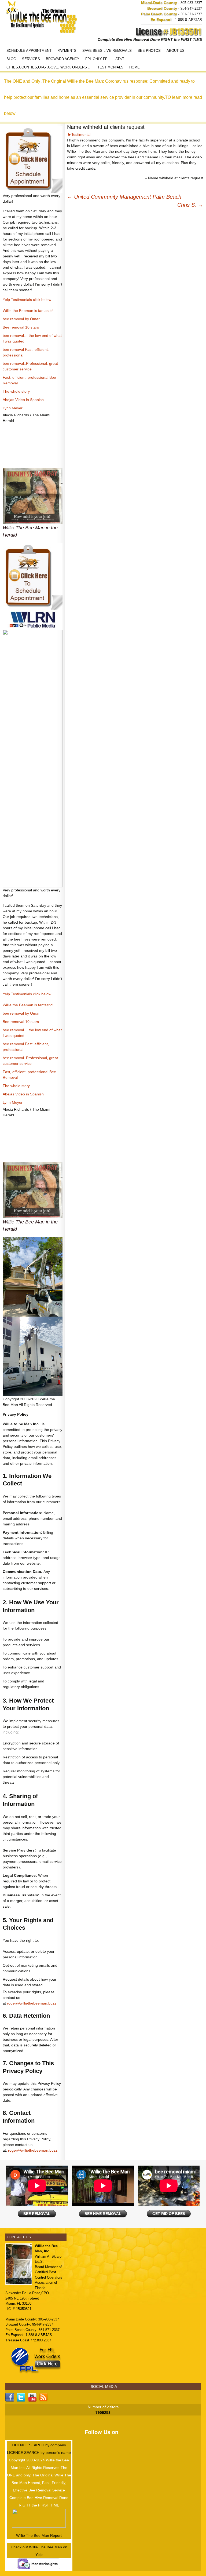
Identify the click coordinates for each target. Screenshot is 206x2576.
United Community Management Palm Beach (124, 197)
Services (31, 59)
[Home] (42, 17)
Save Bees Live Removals (107, 51)
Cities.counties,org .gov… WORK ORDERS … (49, 67)
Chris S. (190, 205)
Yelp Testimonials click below (27, 300)
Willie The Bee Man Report (39, 2535)
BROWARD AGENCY (63, 59)
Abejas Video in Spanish (23, 400)
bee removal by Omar (21, 319)
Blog (11, 59)
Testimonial (81, 134)
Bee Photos (149, 51)
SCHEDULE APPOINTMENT (29, 51)
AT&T (120, 59)
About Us (176, 51)
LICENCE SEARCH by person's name (39, 2453)
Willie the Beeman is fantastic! (28, 311)
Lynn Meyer (13, 408)
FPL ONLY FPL (97, 59)
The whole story (16, 391)
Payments (67, 51)
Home (135, 67)
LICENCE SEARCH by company (39, 2445)
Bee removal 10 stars (21, 327)
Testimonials (110, 67)
